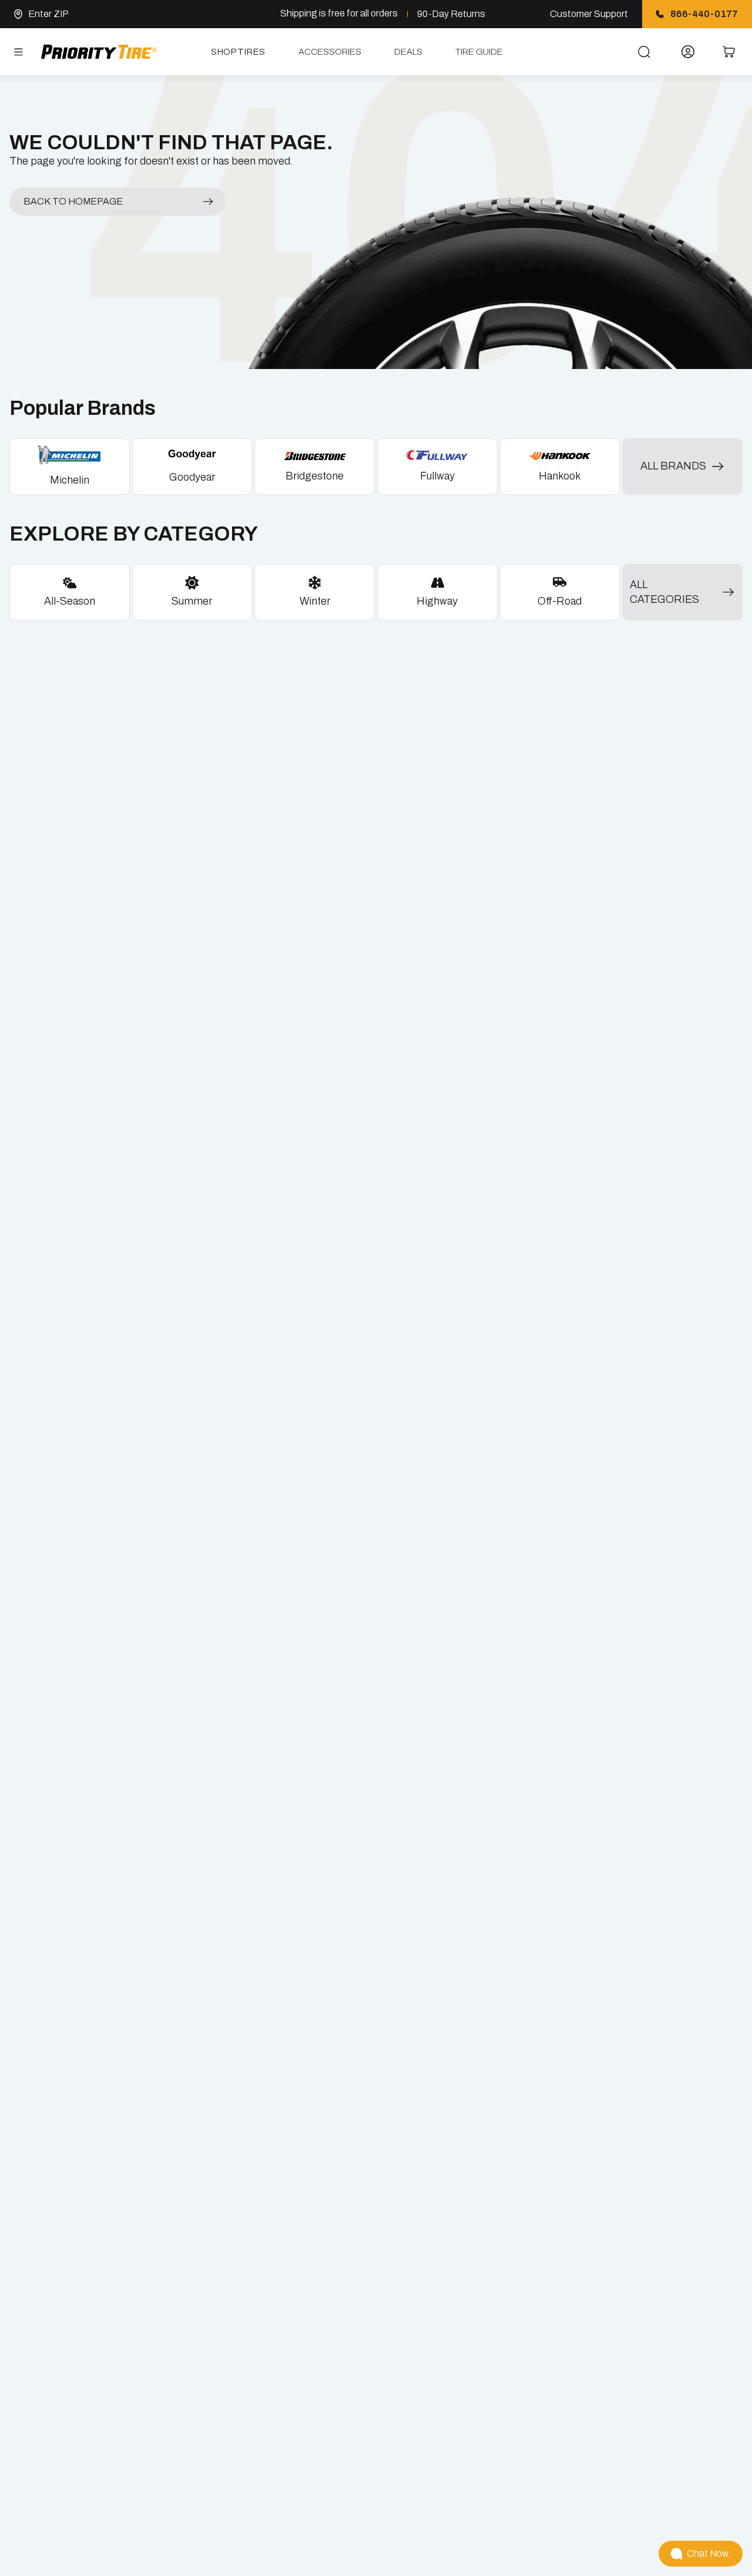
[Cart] (729, 52)
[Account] (688, 52)
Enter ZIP (48, 14)
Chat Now (708, 2553)
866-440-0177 (704, 14)
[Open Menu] (18, 52)
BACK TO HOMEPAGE (73, 201)
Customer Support (589, 14)
